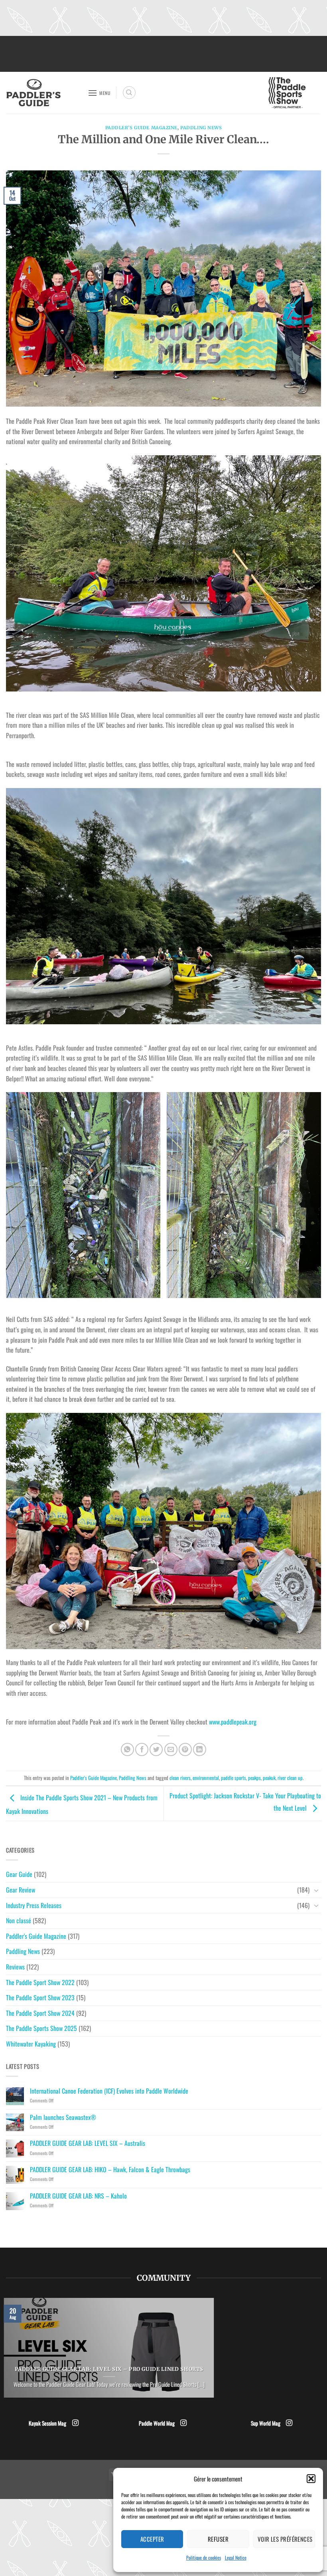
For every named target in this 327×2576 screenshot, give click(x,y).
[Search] (129, 93)
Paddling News (201, 128)
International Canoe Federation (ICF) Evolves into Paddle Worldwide (109, 2091)
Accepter (152, 2539)
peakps (254, 1778)
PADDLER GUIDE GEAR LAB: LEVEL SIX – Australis (88, 2143)
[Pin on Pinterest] (185, 1749)
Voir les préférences (285, 2539)
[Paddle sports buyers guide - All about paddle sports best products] (44, 93)
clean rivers (180, 1778)
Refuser (218, 2539)
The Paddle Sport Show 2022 (40, 1982)
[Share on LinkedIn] (200, 1749)
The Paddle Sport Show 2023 (40, 1997)
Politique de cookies (204, 2557)
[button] (311, 2479)
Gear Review (21, 1890)
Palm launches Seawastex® (63, 2117)
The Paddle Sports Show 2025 (41, 2028)
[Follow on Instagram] (75, 2423)
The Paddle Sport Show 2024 (40, 2013)
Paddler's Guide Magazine (141, 128)
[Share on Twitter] (156, 1749)
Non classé (19, 1920)
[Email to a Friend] (171, 1749)
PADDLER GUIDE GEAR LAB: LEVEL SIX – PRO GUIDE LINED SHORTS (109, 2369)
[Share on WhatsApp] (127, 1749)
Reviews (15, 1967)
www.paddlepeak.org (233, 1722)
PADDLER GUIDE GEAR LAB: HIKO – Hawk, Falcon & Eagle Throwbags (110, 2170)
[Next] (216, 2353)
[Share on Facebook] (142, 1749)
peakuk (269, 1778)
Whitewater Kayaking (31, 2044)
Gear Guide (19, 1874)
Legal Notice (236, 2557)
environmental (206, 1778)
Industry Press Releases (34, 1905)
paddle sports (233, 1778)
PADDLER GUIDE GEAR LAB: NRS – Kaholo (78, 2196)
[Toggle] (316, 1890)
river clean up (290, 1778)
